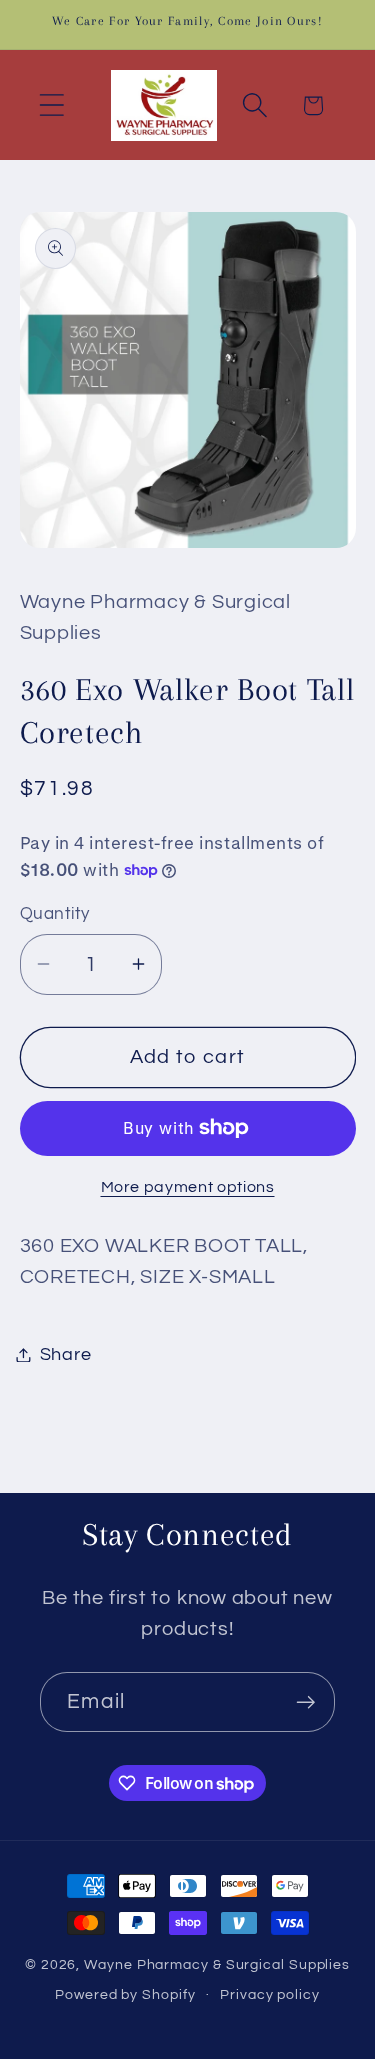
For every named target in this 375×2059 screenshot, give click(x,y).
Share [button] (66, 1354)
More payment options (188, 1187)
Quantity (55, 914)
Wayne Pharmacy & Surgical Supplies (217, 1964)
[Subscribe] (305, 1702)
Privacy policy (270, 1994)
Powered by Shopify (125, 1994)
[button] (51, 105)
